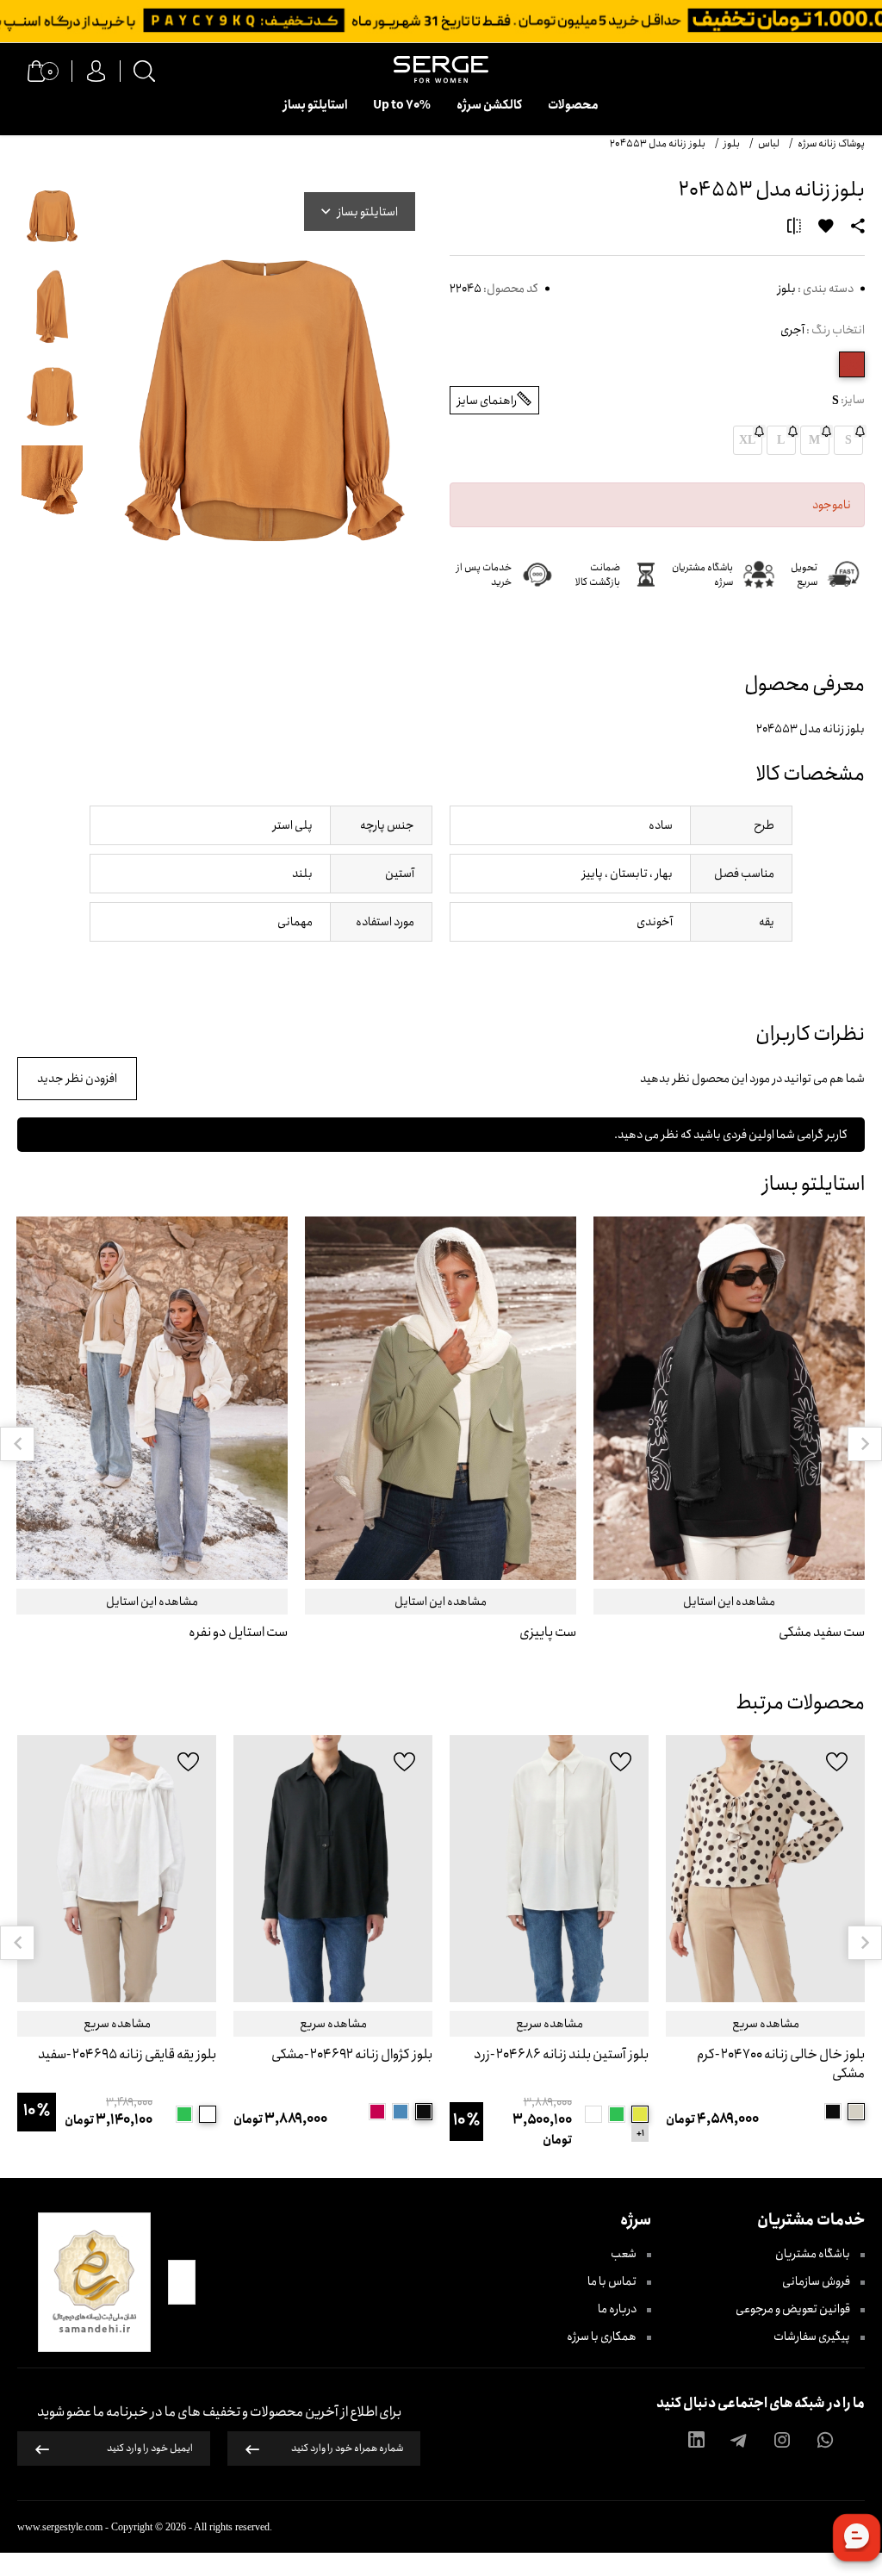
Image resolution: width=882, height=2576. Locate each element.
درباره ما (618, 2309)
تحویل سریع (804, 575)
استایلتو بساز (315, 105)
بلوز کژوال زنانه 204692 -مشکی (352, 2055)
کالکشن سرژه (489, 105)
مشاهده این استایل (729, 1602)
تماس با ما (613, 2281)
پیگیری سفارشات (813, 2336)
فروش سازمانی (817, 2281)
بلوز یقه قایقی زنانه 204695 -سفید (127, 2055)
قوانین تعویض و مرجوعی (794, 2309)
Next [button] (865, 1444)
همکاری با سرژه (602, 2336)
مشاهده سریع (766, 2024)
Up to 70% (402, 105)
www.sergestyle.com (60, 2527)
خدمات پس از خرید (484, 575)
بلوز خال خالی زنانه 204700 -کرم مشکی (781, 2065)
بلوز (787, 289)
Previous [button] (17, 1444)
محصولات (573, 105)
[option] (729, 1444)
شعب (624, 2254)
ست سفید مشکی (822, 1633)
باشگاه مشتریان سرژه (702, 575)
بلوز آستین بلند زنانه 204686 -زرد (561, 2055)
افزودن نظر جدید (77, 1079)
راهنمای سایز (487, 401)
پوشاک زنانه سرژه (831, 143)
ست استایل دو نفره (238, 1633)
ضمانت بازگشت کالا (598, 575)
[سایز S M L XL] (765, 1869)
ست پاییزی (548, 1633)
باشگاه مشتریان (814, 2254)
